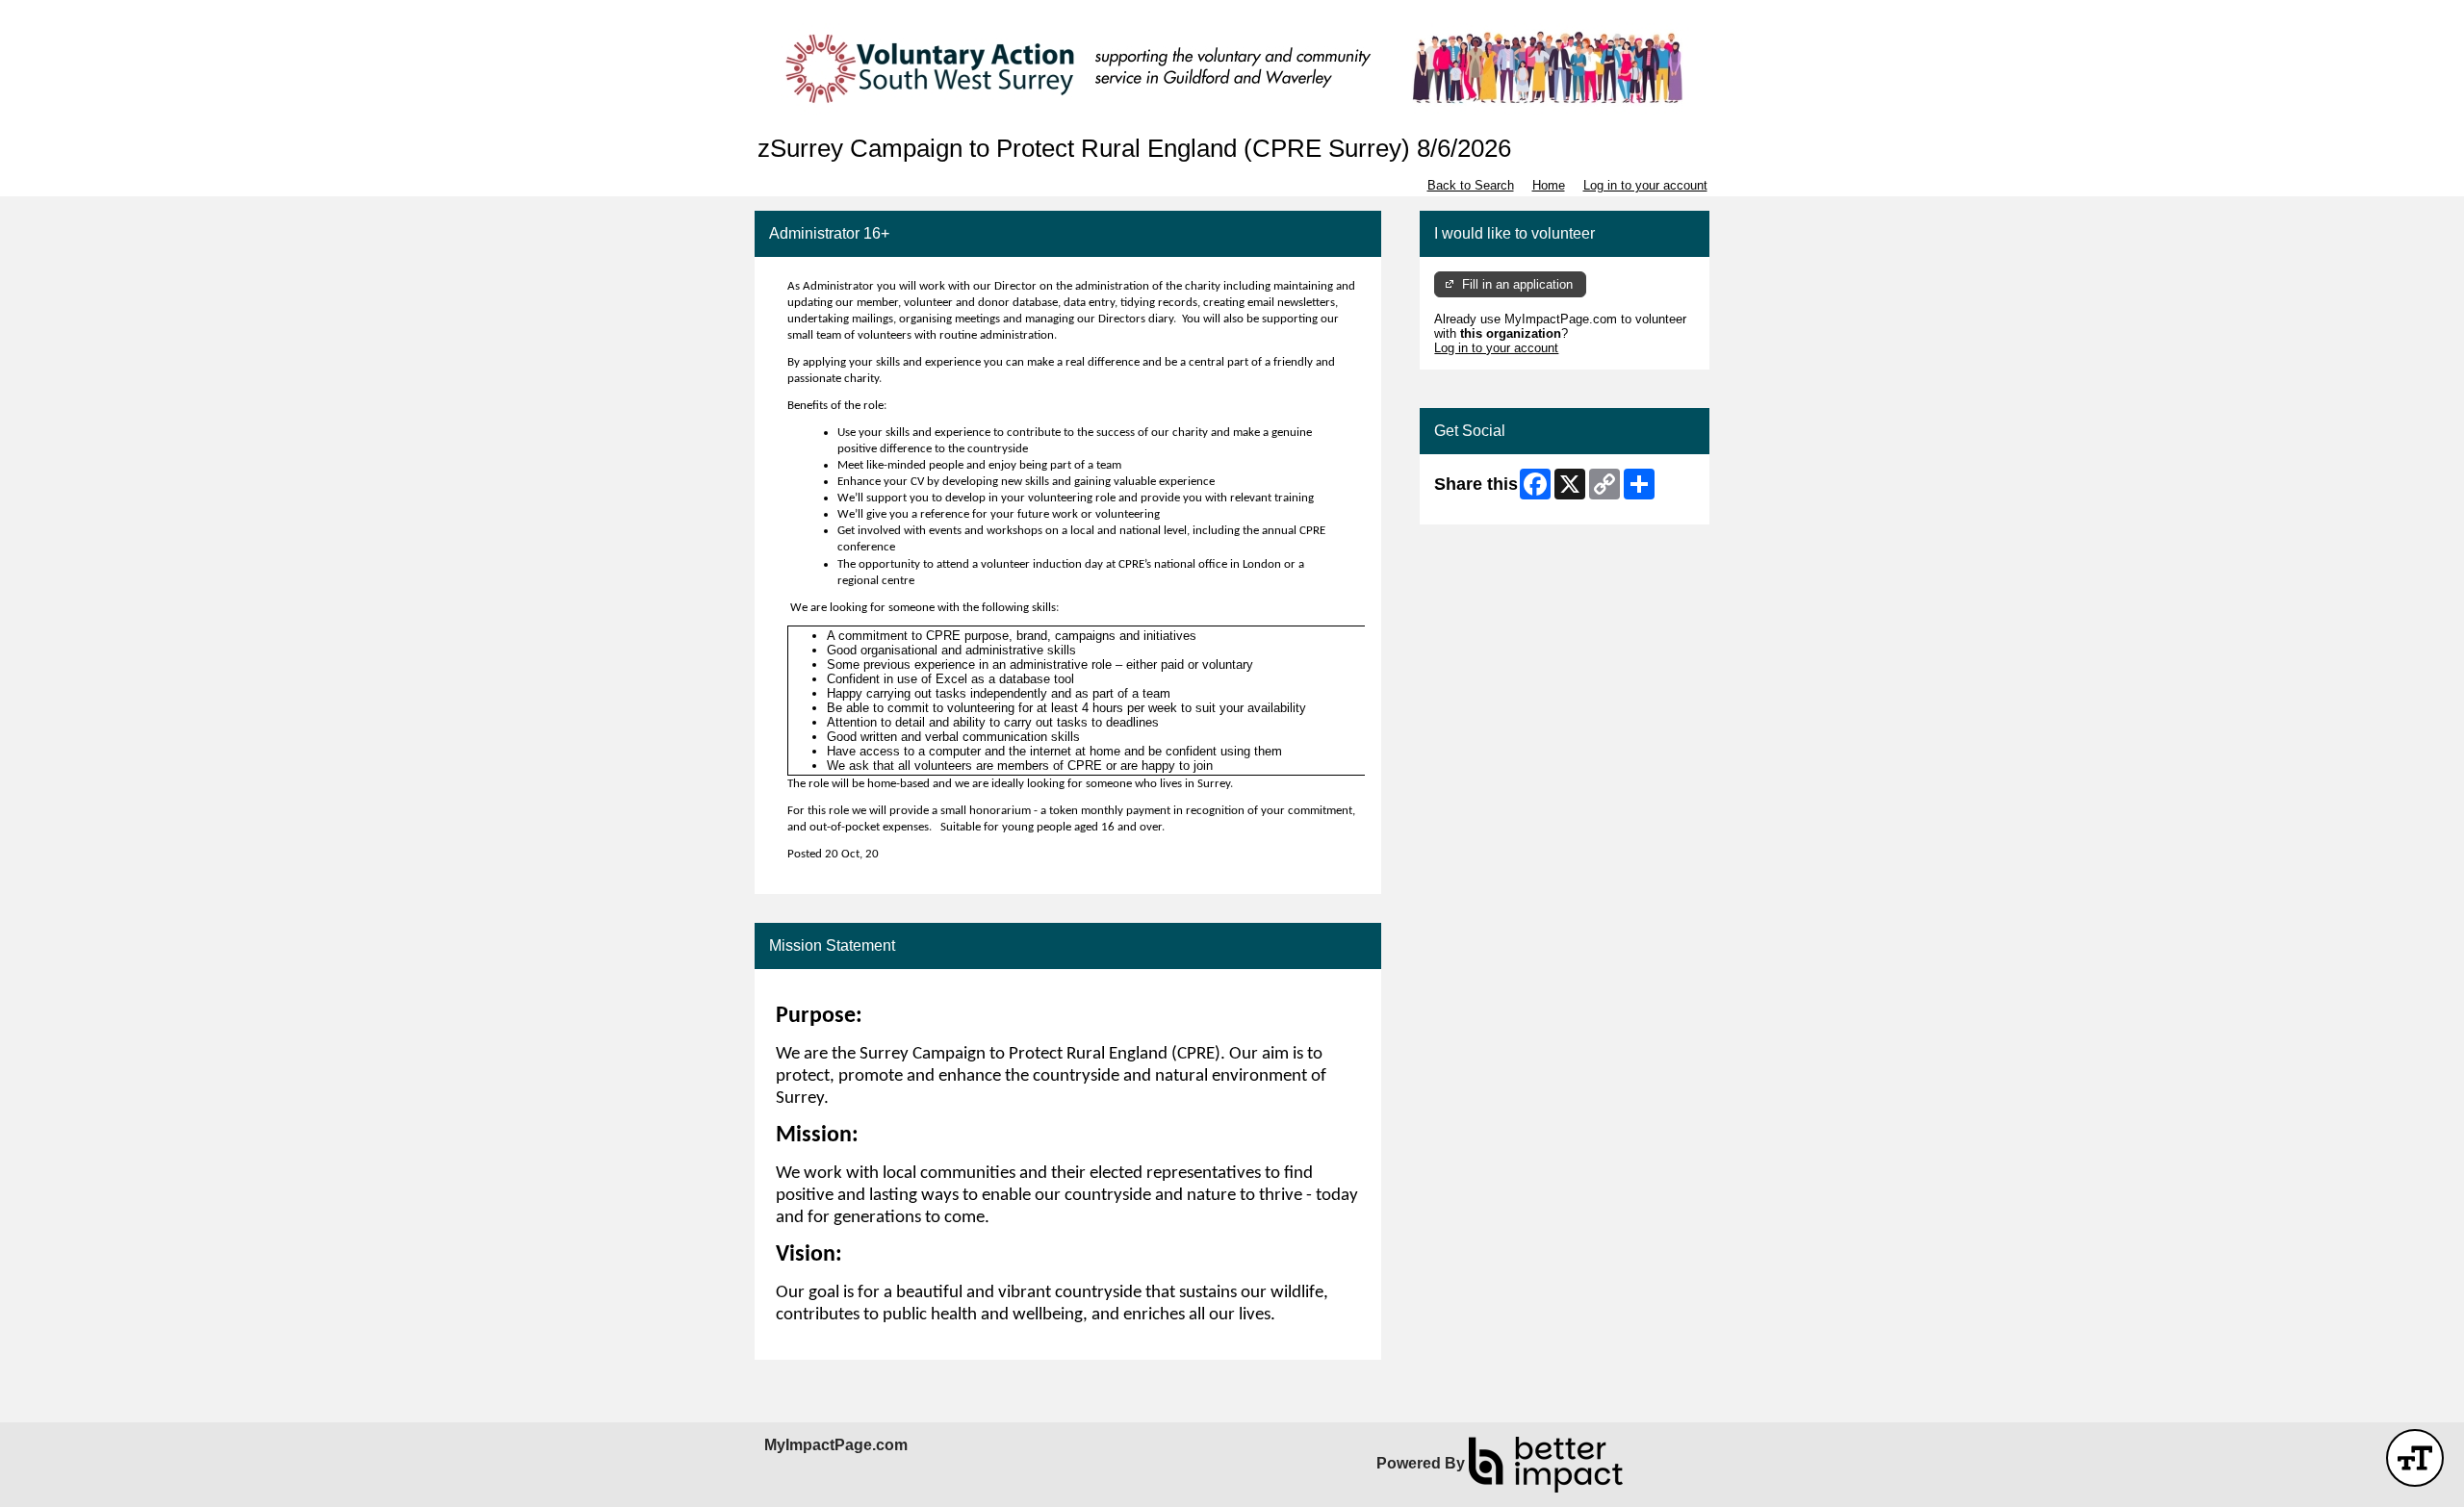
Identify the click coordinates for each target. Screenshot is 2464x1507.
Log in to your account (1645, 185)
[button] (2415, 1458)
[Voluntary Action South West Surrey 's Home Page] (1232, 67)
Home (1549, 185)
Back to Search (1471, 185)
